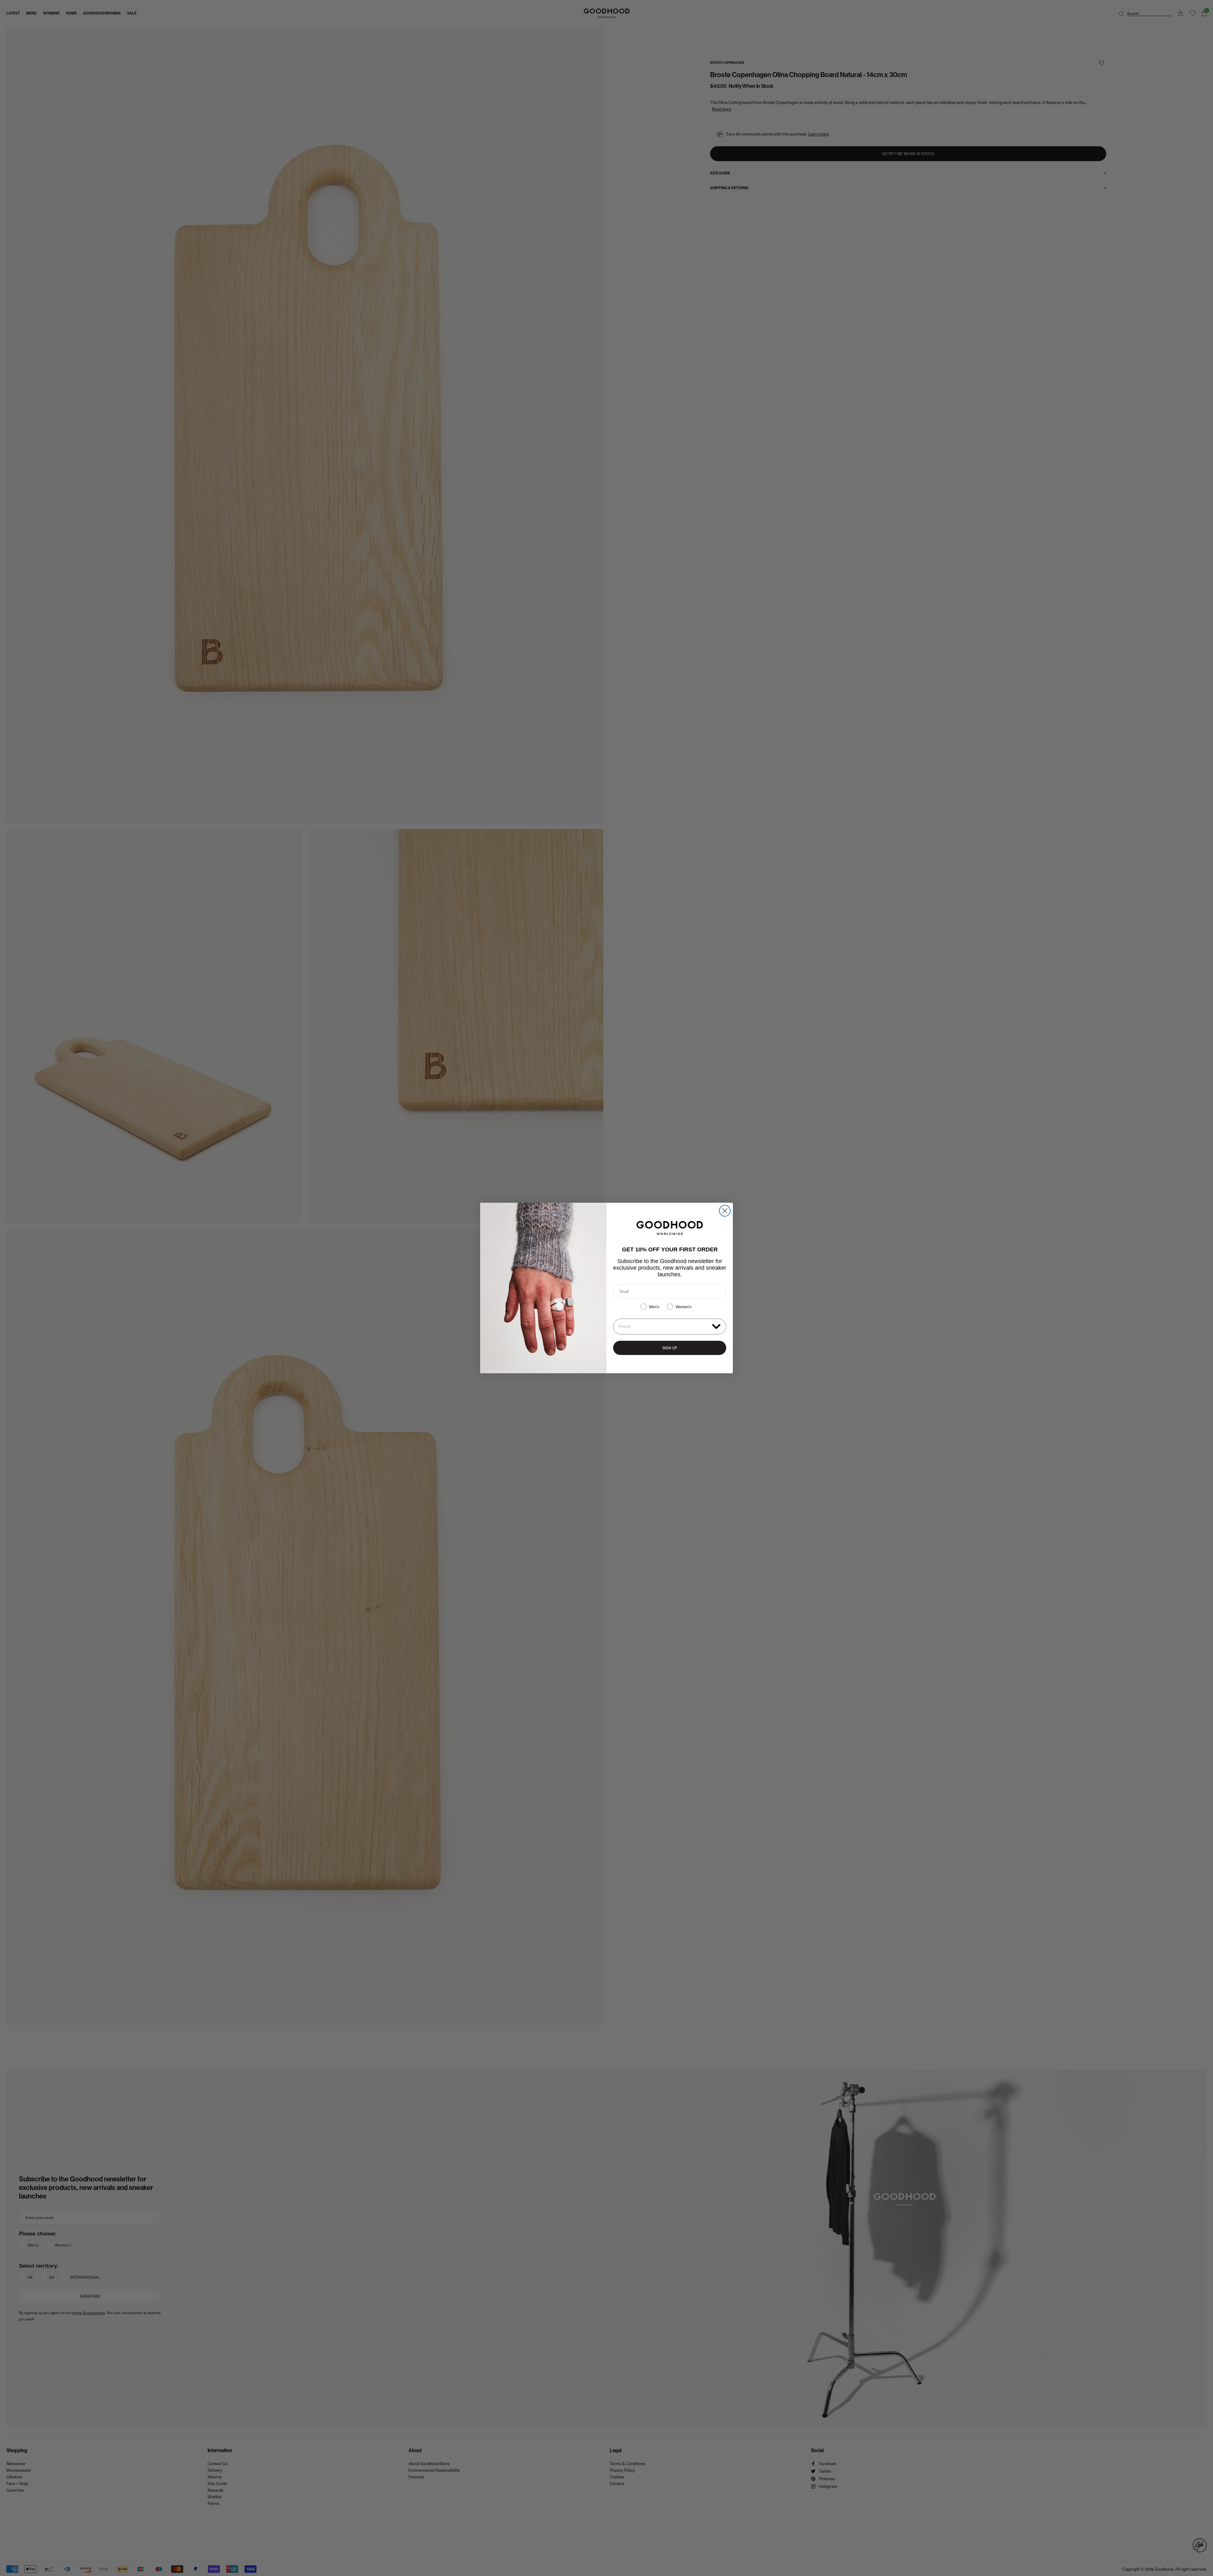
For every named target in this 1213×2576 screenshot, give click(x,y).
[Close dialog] (725, 1211)
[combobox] (664, 1327)
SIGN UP (670, 1348)
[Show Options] (716, 1326)
